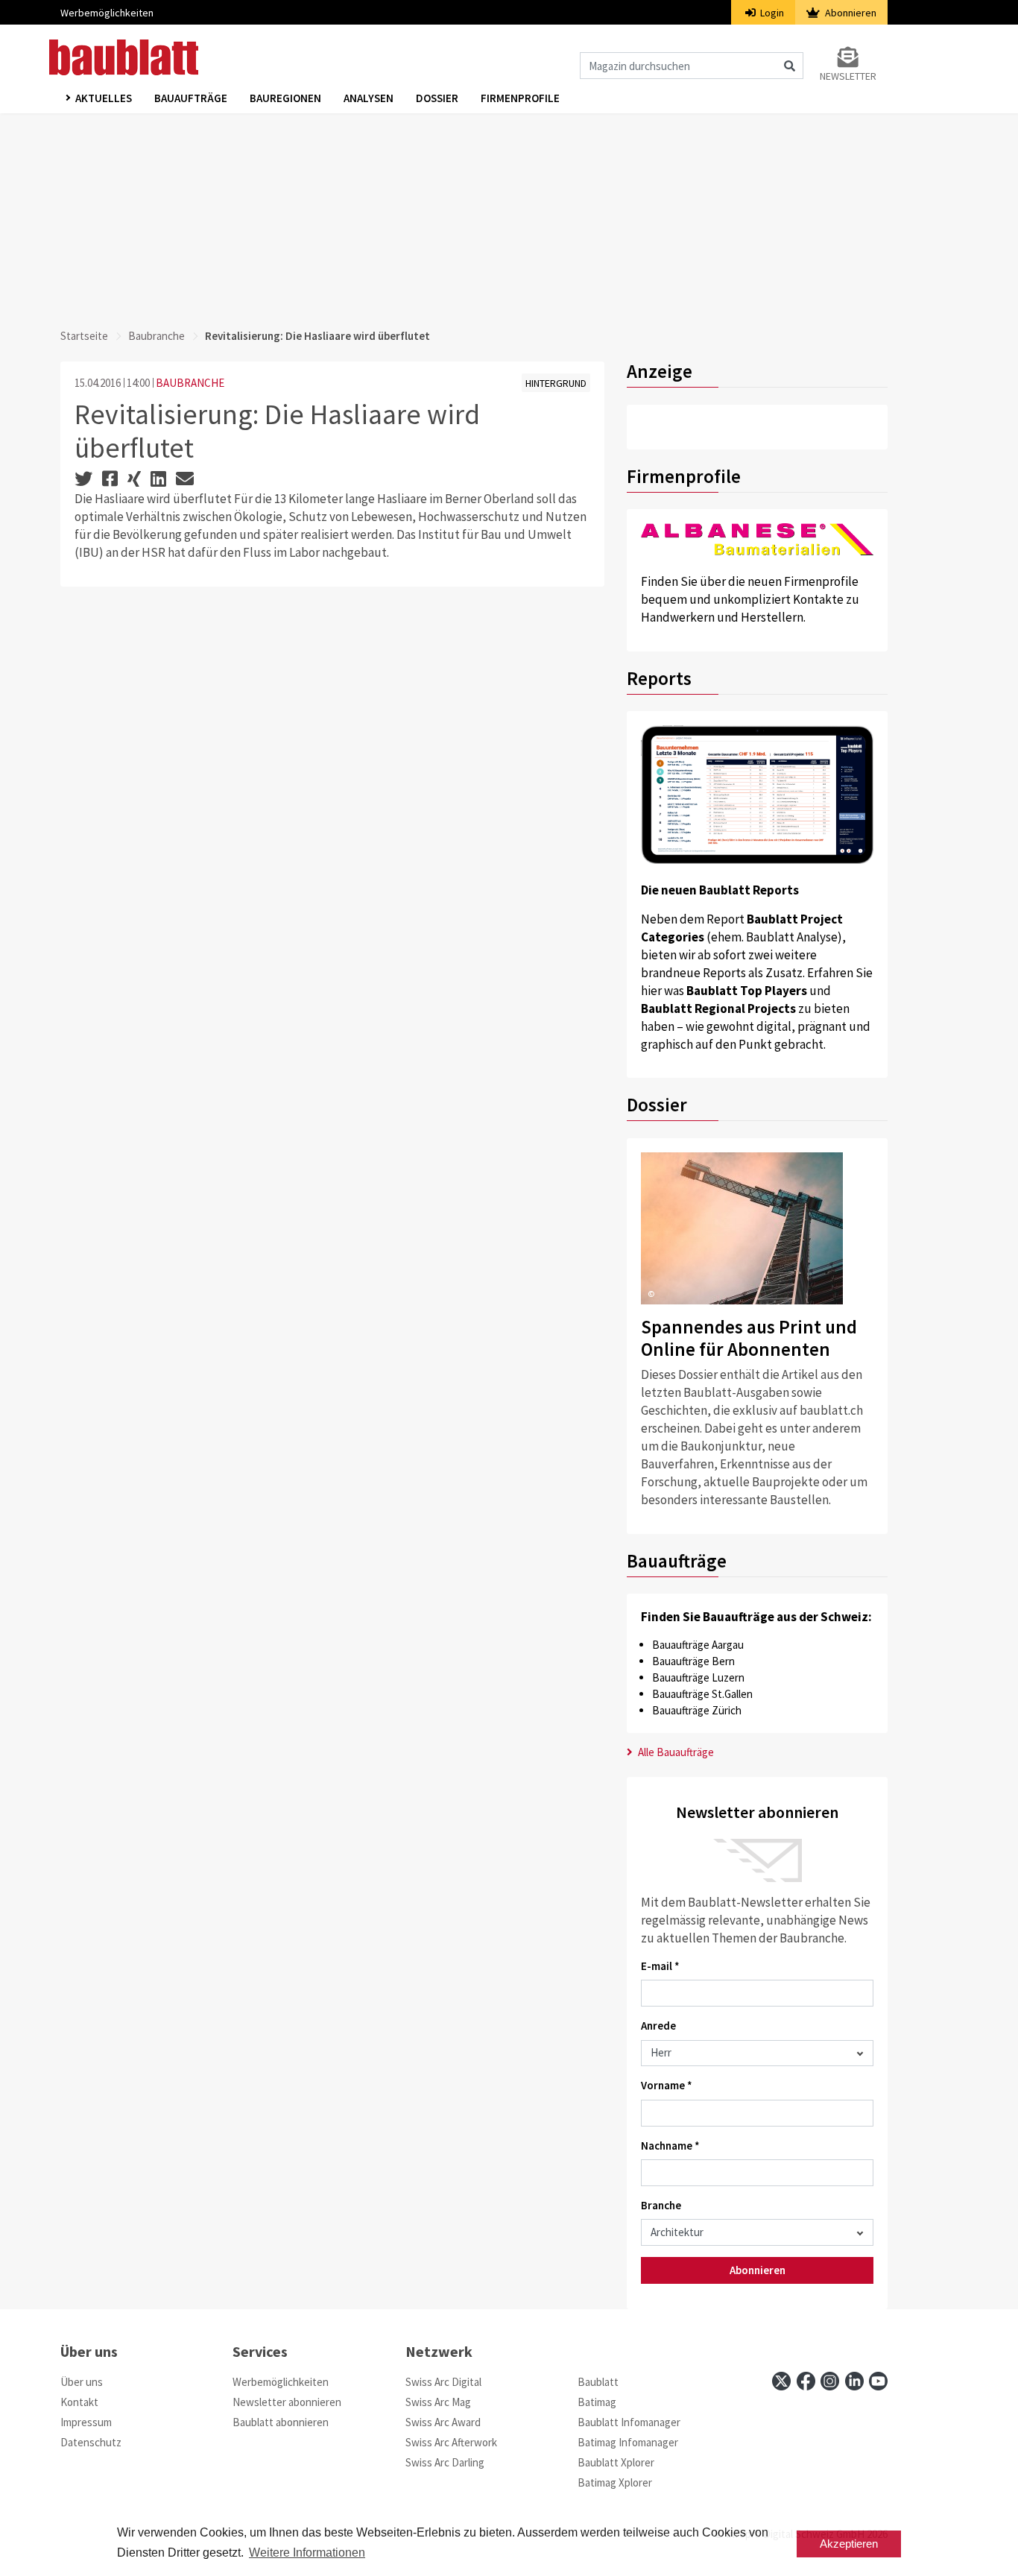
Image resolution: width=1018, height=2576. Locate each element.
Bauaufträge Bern (693, 1661)
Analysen (369, 98)
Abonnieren (850, 13)
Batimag (597, 2402)
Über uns (82, 2382)
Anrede (658, 2026)
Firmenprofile (520, 98)
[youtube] (878, 2381)
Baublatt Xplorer (616, 2462)
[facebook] (806, 2381)
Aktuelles (104, 98)
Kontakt (79, 2402)
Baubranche (157, 336)
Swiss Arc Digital (443, 2382)
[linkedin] (854, 2381)
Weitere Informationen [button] (307, 2553)
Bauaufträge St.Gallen (702, 1694)
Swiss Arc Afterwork (451, 2442)
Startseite (84, 336)
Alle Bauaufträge (675, 1752)
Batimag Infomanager (628, 2442)
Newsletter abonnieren (287, 2402)
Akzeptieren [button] (849, 2544)
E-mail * (660, 1966)
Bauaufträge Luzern (698, 1677)
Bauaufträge (191, 98)
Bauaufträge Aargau (698, 1645)
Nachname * (670, 2146)
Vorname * (667, 2085)
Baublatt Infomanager (629, 2422)
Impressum (86, 2422)
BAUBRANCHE (190, 383)
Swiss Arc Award (443, 2422)
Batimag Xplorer (615, 2482)
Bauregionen (285, 98)
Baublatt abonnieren (281, 2422)
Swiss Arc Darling (445, 2462)
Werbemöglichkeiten (107, 13)
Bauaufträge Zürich (697, 1710)
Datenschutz (91, 2442)
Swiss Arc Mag (438, 2402)
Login (771, 13)
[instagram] (830, 2381)
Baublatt (598, 2382)
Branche (661, 2205)
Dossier (437, 98)
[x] (781, 2381)
